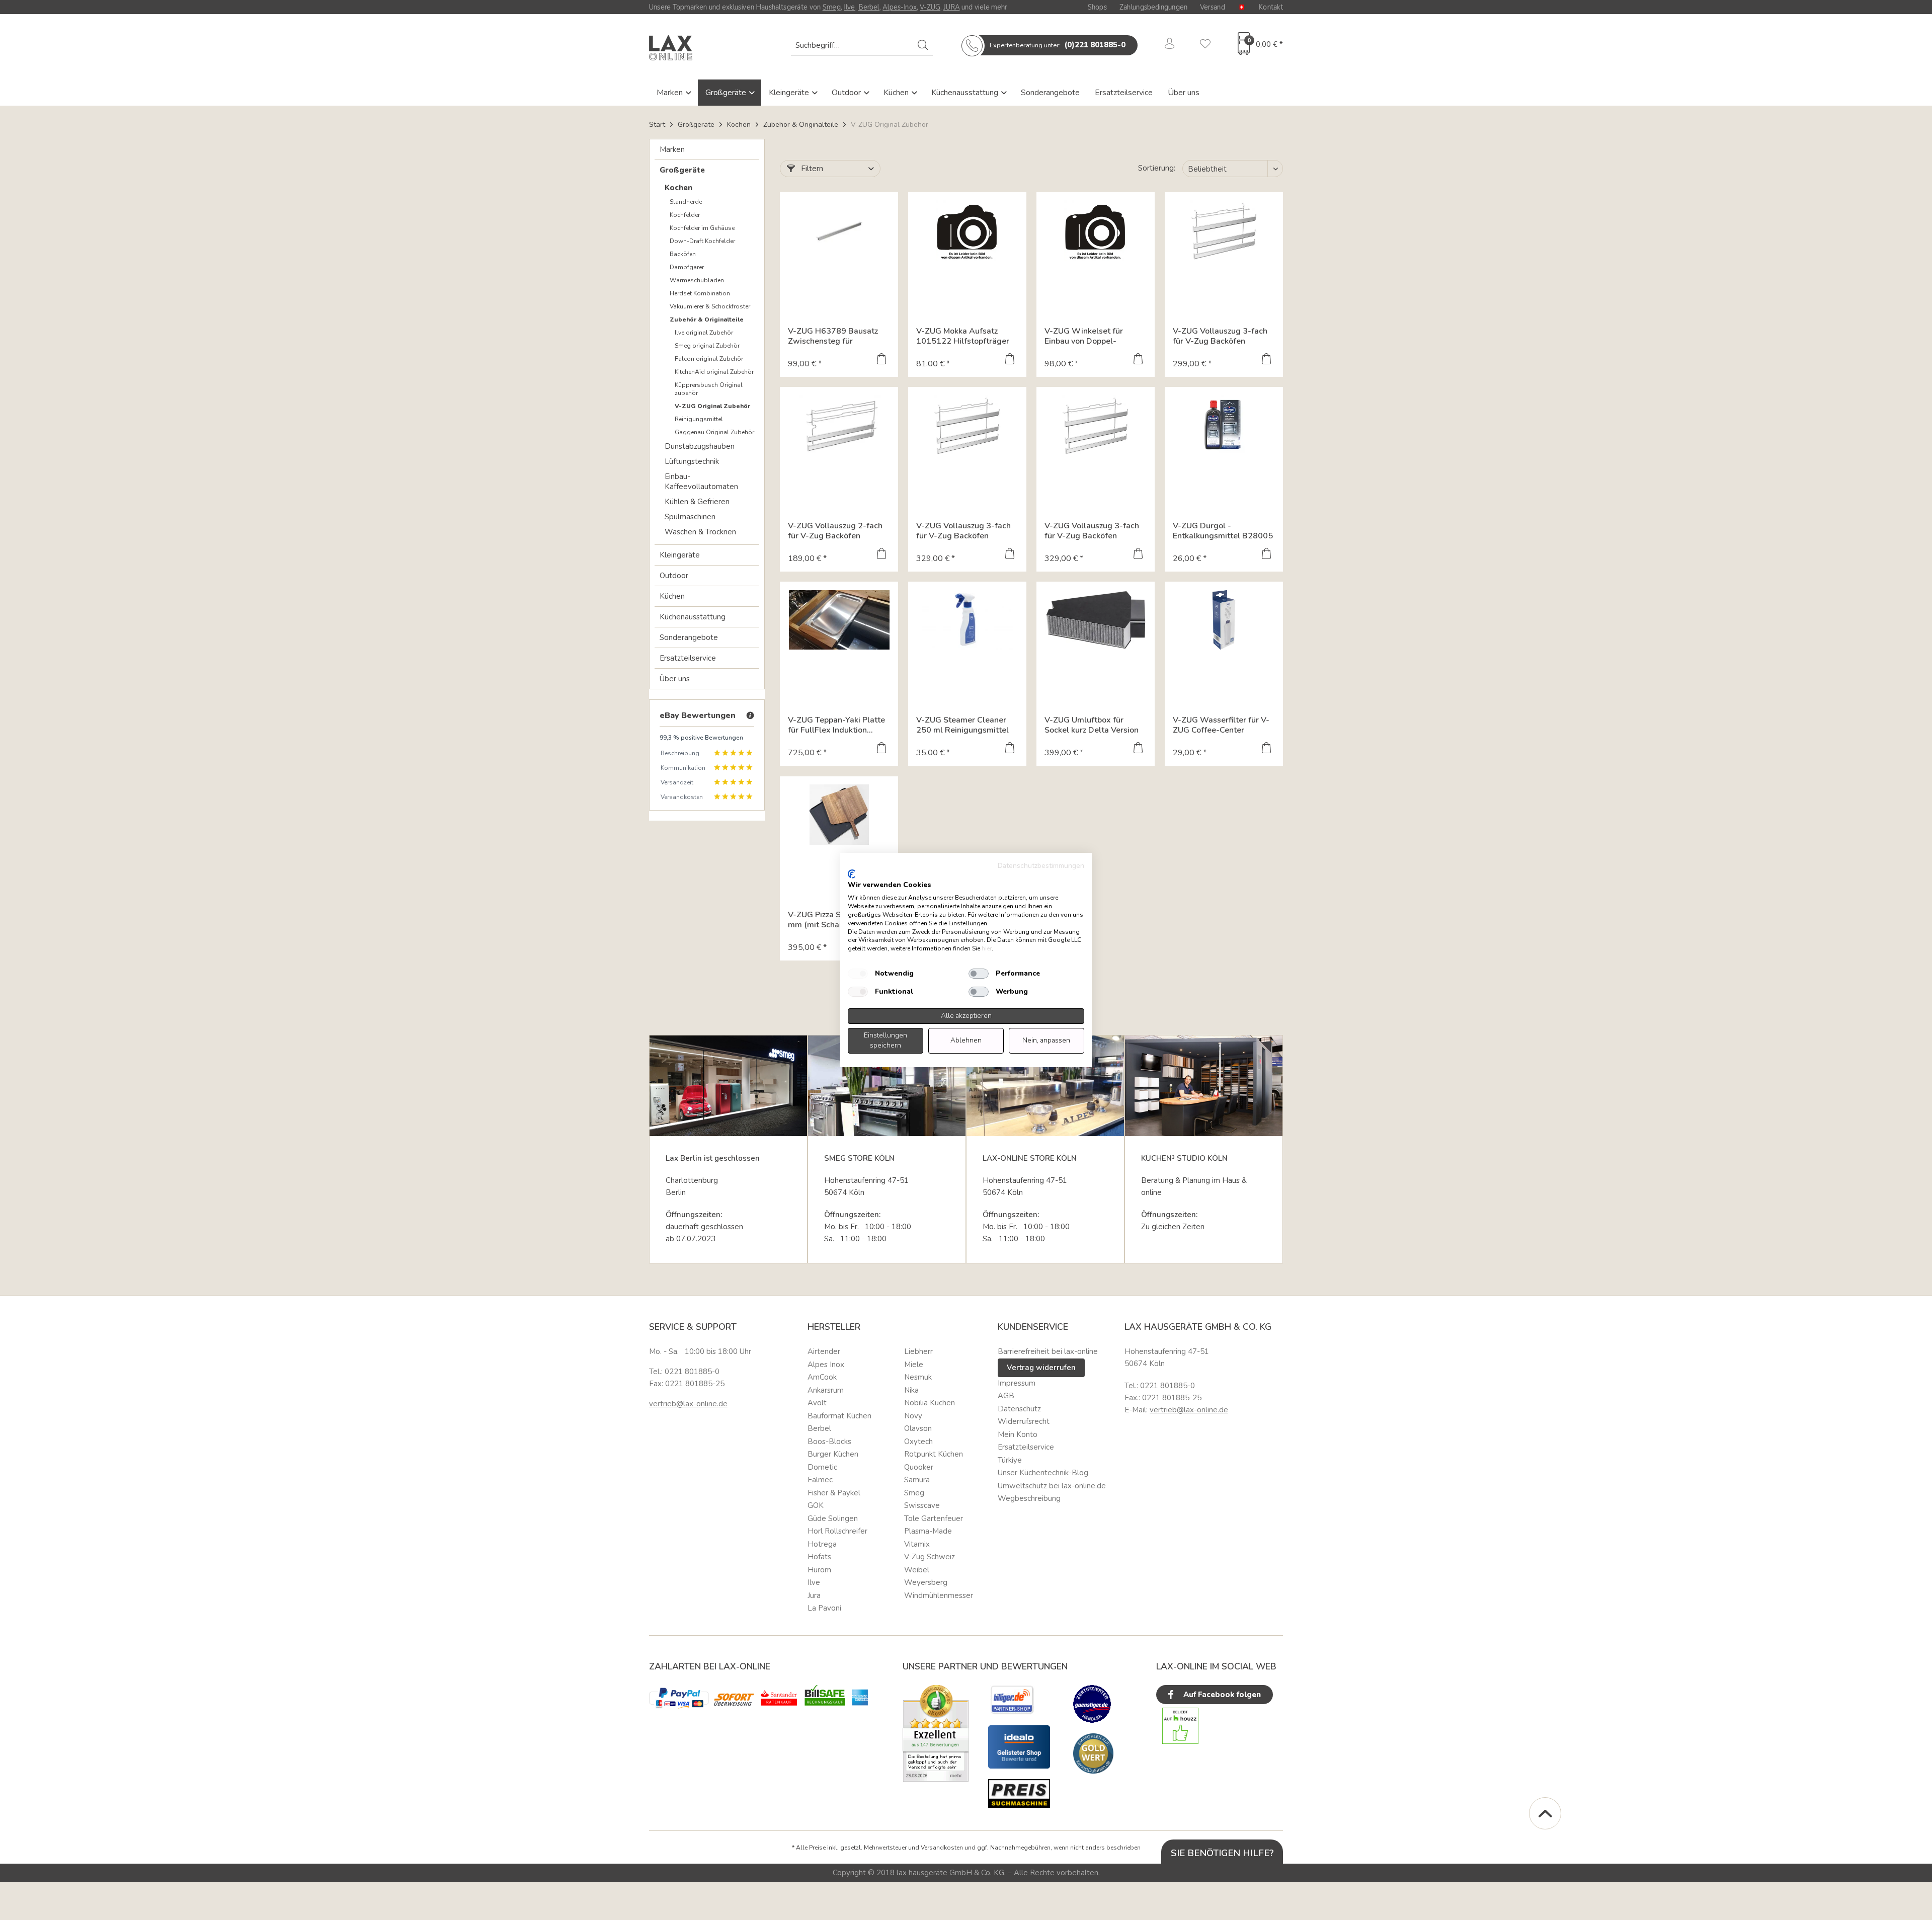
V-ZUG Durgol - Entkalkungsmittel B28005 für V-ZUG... (1223, 531)
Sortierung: (1157, 168)
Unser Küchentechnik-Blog (1043, 1473)
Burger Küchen (833, 1454)
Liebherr (918, 1351)
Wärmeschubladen (697, 280)
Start (657, 125)
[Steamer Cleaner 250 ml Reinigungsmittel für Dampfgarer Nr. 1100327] (967, 620)
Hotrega (822, 1544)
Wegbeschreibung (1029, 1498)
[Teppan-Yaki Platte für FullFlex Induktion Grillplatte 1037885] (839, 620)
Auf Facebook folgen (1221, 1695)
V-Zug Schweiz (930, 1557)
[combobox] (862, 45)
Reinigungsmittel (699, 419)
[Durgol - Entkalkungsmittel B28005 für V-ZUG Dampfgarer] (1224, 425)
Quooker (919, 1467)
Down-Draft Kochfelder (702, 241)
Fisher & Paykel (834, 1493)
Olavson (918, 1428)
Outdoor (847, 93)
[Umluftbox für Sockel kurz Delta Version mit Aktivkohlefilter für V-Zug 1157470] (1096, 620)
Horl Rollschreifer (837, 1531)
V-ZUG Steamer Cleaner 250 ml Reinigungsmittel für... (962, 725)
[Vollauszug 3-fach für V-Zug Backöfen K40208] (1096, 425)
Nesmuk (918, 1377)
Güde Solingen (833, 1518)
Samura (917, 1480)
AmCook (822, 1377)
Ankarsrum (826, 1390)
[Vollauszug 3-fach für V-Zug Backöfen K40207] (967, 425)
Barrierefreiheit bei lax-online (1048, 1351)
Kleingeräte (790, 93)
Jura (814, 1595)
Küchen (897, 93)
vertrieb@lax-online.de (688, 1404)
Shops (1097, 7)
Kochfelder (685, 215)
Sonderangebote (1050, 93)
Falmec (820, 1480)
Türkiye (1010, 1460)
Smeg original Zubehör (707, 346)
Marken (671, 93)
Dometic (822, 1467)
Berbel (869, 7)
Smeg (832, 7)
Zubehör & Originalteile (707, 319)
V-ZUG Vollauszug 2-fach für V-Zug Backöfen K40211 (835, 531)
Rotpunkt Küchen (934, 1454)
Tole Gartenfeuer (934, 1518)
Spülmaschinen (690, 517)
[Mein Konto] (1170, 45)
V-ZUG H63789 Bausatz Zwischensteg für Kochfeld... (833, 336)
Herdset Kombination (700, 293)
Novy (913, 1416)
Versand (1213, 7)
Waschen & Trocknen (700, 532)
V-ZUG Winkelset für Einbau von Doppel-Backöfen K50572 (1084, 336)
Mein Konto (1018, 1434)
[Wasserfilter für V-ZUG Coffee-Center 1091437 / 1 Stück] (1224, 620)
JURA (951, 7)
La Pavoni (824, 1608)
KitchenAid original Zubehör (714, 372)
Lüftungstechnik (692, 461)
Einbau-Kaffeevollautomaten (701, 482)
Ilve (850, 7)
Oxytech (918, 1442)
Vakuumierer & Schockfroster (710, 306)
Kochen (678, 188)
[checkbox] (858, 974)
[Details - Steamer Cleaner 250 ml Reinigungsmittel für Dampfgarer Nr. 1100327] (1010, 749)
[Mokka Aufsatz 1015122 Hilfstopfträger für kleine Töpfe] (967, 230)
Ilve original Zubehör (704, 333)
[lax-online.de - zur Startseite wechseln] (671, 48)
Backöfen (683, 254)
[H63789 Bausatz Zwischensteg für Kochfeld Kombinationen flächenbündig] (839, 230)
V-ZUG (930, 7)
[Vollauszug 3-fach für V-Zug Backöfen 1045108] (1224, 230)
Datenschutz (1019, 1409)
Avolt (817, 1403)
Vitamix (917, 1544)
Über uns (1184, 93)
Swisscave (922, 1505)
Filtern (811, 169)
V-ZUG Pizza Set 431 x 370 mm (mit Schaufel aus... (838, 920)
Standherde (686, 202)
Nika (911, 1390)
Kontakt (1271, 7)
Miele (914, 1365)
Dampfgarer (687, 267)
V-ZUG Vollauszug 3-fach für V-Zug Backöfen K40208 (1092, 531)
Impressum (1017, 1383)
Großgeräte (727, 93)
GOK (816, 1505)
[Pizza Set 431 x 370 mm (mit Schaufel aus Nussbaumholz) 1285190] (839, 815)
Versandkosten (942, 1848)
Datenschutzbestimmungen (1041, 866)
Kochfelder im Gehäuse (702, 228)
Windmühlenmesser (939, 1595)
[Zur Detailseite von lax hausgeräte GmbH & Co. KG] (1093, 1753)
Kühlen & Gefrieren (697, 502)
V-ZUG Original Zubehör (712, 406)
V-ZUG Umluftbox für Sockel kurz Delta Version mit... (1092, 725)
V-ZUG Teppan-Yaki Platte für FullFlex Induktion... (836, 725)
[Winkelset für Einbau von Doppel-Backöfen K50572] (1096, 230)
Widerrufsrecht (1024, 1421)
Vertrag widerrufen (1041, 1368)
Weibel (917, 1570)
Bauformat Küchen (839, 1416)
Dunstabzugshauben (700, 446)
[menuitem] (862, 45)
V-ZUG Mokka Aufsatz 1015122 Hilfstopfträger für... (963, 336)
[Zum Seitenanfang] (1545, 1813)
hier (987, 948)
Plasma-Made (928, 1531)
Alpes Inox (826, 1365)
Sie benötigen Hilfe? (1222, 1853)
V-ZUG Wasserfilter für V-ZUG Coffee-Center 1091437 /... (1221, 725)
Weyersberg (926, 1582)
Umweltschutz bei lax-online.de (1052, 1486)
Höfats (819, 1557)
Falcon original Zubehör (709, 359)
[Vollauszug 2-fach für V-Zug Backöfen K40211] (839, 425)
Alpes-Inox (899, 7)
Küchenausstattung (966, 93)
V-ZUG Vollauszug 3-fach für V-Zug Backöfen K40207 (963, 531)
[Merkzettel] (1205, 45)
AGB (1006, 1396)
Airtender (824, 1351)
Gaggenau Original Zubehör (714, 432)
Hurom (819, 1570)
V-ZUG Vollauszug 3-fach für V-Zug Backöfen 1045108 (1220, 336)
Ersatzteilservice (1124, 93)
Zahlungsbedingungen (1153, 7)
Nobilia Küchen (930, 1403)
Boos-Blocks (829, 1442)
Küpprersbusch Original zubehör (709, 389)
